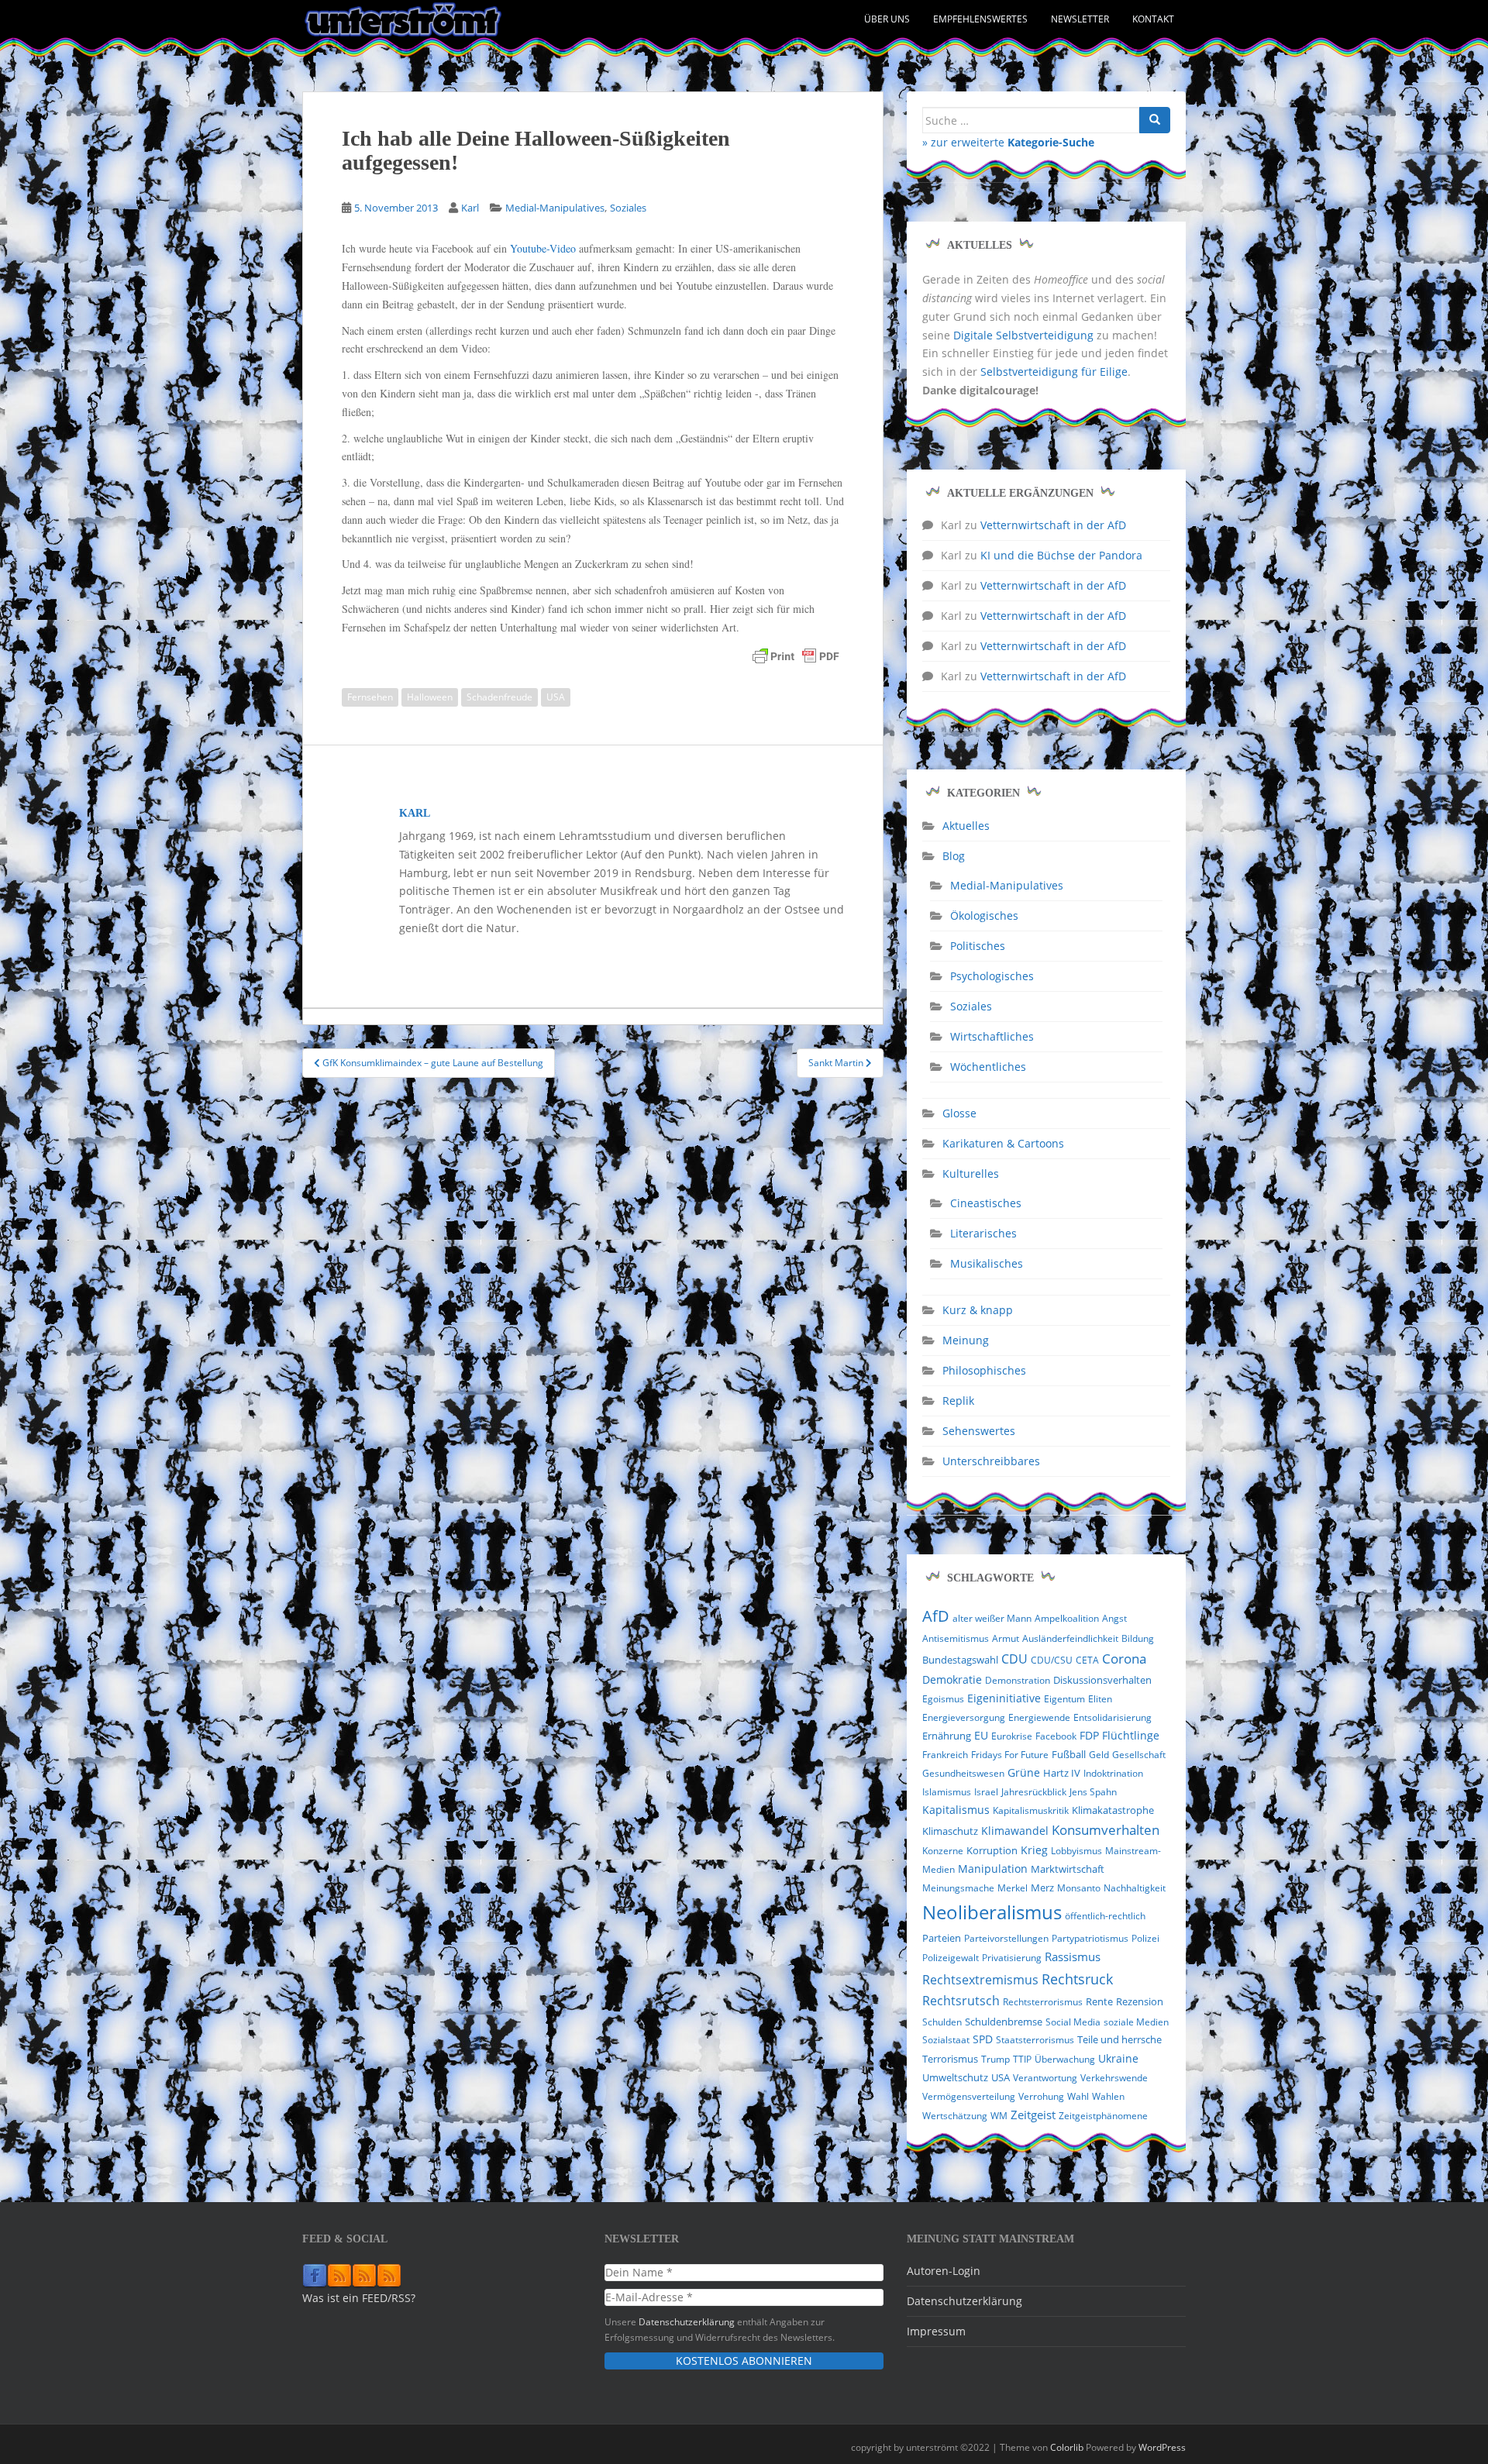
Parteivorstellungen (1006, 1938)
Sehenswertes (979, 1431)
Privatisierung (1012, 1958)
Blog (954, 856)
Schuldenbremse (1004, 2022)
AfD (936, 1616)
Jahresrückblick (1034, 1792)
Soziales (628, 208)
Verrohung (1041, 2096)
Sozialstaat (946, 2040)
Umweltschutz (955, 2077)
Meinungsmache (958, 1888)
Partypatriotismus (1090, 1938)
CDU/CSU (1052, 1660)
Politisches (978, 946)
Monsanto (1079, 1888)
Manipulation (993, 1869)
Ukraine (1118, 2059)
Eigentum (1064, 1699)
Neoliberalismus (992, 1912)
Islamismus (947, 1792)
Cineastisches (986, 1203)
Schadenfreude (499, 697)
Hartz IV (1062, 1773)
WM (999, 2116)
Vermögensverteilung (969, 2096)
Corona (1124, 1659)
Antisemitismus (956, 1638)
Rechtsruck (1077, 1979)
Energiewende (1039, 1717)
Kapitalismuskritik (1031, 1810)
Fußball (1069, 1754)
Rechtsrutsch (961, 2001)
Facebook (1056, 1736)
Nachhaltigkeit (1135, 1888)
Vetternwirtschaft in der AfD (1053, 525)
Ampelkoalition (1067, 1618)
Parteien (942, 1938)
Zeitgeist (1033, 2115)
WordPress (1162, 2447)
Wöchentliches (988, 1067)
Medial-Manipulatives (555, 208)
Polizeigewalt (951, 1958)
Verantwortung (1045, 2078)
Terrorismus (950, 2059)
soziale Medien (1136, 2022)
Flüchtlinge (1131, 1735)
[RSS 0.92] (364, 2275)
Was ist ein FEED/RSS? (359, 2298)
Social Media (1073, 2022)
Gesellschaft (1139, 1755)
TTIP (1022, 2059)
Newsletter (1080, 19)
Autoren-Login (944, 2271)
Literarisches (983, 1233)
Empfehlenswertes (980, 19)
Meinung (966, 1340)
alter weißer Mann (992, 1618)
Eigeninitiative (1004, 1698)
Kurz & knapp (978, 1310)
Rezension (1140, 2001)
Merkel (1013, 1888)
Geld (1099, 1755)
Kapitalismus (956, 1810)
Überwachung (1065, 2059)
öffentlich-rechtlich (1105, 1916)
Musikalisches (987, 1263)
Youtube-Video (543, 248)
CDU (1014, 1659)
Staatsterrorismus (1035, 2040)
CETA (1087, 1660)
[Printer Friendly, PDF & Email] (796, 656)
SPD (983, 2039)
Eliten (1100, 1699)
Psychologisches (992, 976)
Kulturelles (971, 1173)
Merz (1042, 1888)
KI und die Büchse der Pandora (1061, 555)
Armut (1006, 1638)
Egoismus (943, 1699)
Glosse (959, 1113)
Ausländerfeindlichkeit (1070, 1638)
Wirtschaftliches (992, 1036)
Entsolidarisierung (1113, 1717)
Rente (1099, 2002)
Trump (995, 2059)
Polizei (1145, 1938)
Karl (470, 208)
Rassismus (1073, 1956)
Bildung (1138, 1638)
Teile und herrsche (1119, 2040)
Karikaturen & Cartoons (1003, 1143)
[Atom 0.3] (389, 2275)
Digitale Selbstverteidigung (1023, 335)
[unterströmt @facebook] (315, 2275)
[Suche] (1155, 120)
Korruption (992, 1851)
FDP (1089, 1735)
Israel (986, 1792)
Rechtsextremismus (980, 1980)
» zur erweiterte (1008, 142)
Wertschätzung (955, 2116)
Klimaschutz (950, 1831)
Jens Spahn (1093, 1792)
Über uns (887, 19)
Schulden (942, 2022)
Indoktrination (1113, 1773)
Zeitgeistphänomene (1103, 2116)
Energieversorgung (964, 1717)
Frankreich (945, 1755)
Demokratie (952, 1680)
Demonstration (1018, 1680)
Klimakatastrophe (1113, 1810)
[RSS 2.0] (339, 2275)
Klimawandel (1015, 1831)
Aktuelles (966, 826)
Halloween (430, 697)
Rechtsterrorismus (1043, 2002)
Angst (1114, 1618)
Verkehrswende (1114, 2078)
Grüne (1024, 1773)
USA (556, 697)
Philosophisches (984, 1370)
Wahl (1078, 2096)
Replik (958, 1401)
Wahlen (1108, 2096)
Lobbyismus (1076, 1851)
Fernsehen (370, 697)
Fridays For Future (1010, 1755)
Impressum (936, 2331)
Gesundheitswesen (963, 1773)
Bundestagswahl (960, 1660)
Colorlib (1067, 2447)
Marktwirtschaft (1068, 1869)
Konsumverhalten (1106, 1830)
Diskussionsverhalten (1102, 1680)
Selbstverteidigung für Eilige (1054, 372)
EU (981, 1735)
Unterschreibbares (991, 1461)
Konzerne (943, 1851)
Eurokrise (1012, 1736)
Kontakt (1153, 19)
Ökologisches (984, 915)
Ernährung (947, 1736)
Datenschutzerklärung (687, 2321)
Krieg (1034, 1850)
